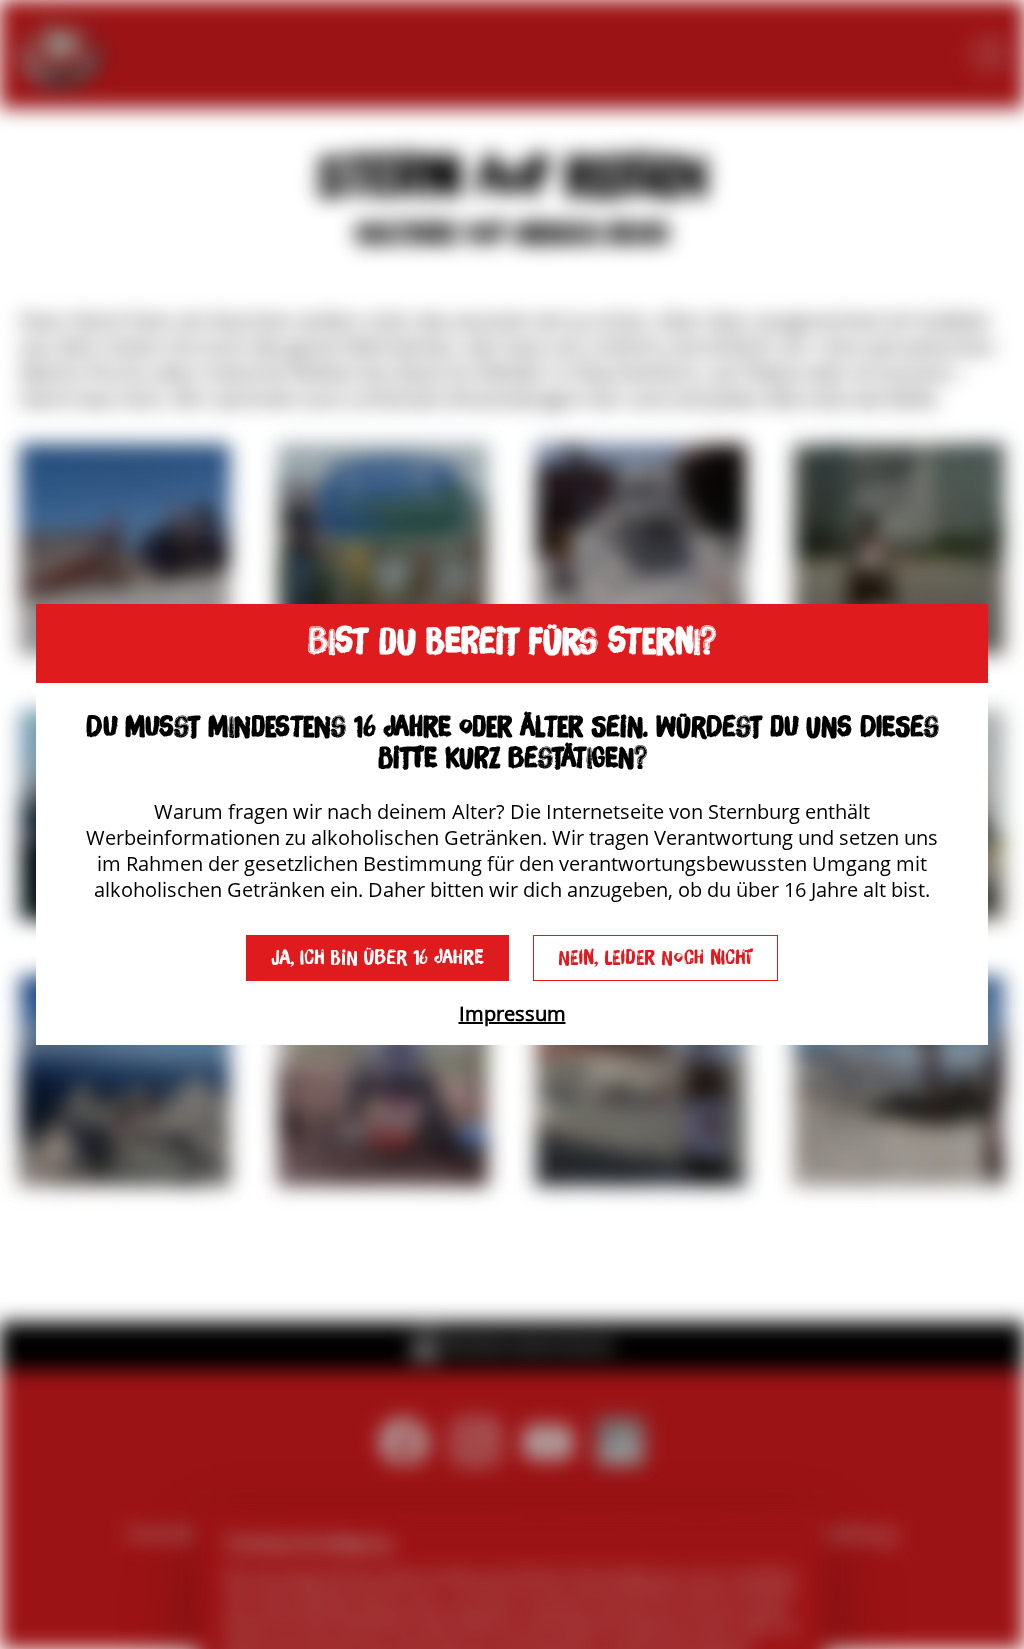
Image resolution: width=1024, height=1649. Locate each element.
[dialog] (512, 824)
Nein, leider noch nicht (655, 958)
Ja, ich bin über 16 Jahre (377, 958)
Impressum (512, 1013)
